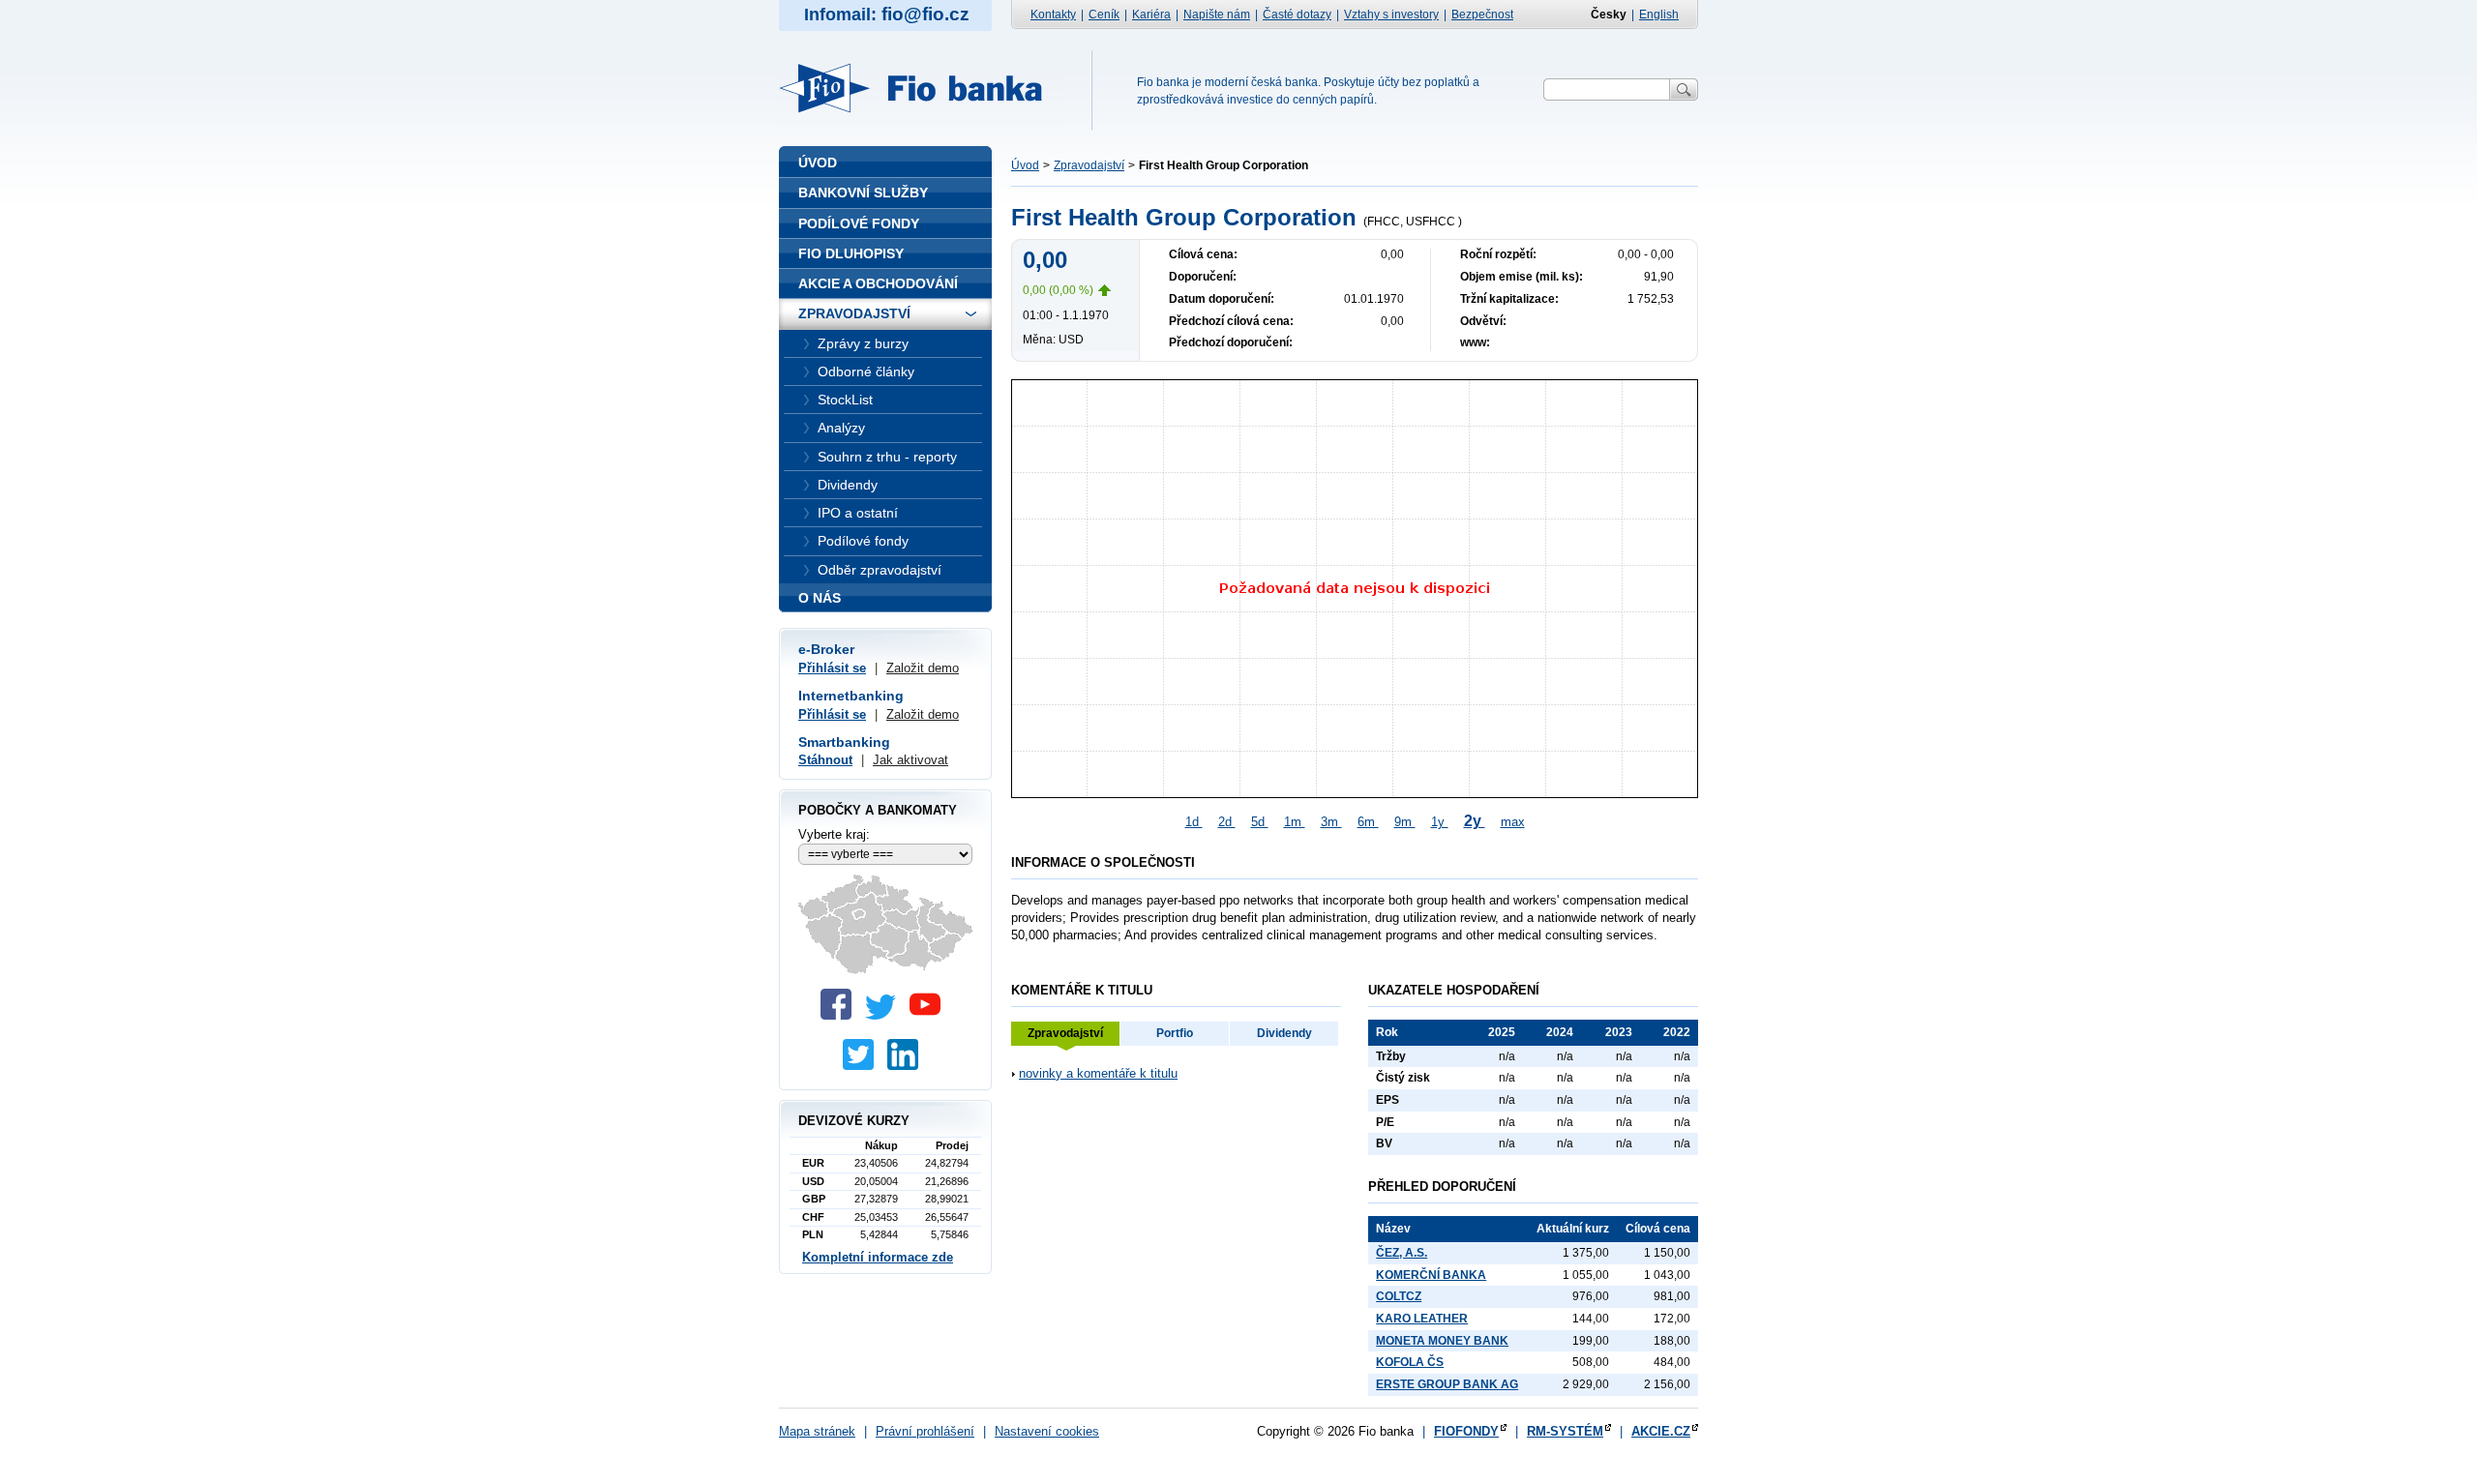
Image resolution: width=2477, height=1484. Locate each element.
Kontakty (1053, 15)
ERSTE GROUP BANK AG (1447, 1384)
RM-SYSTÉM (1565, 1431)
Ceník (1104, 15)
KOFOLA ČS (1410, 1362)
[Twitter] (885, 1015)
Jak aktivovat (910, 760)
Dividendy (1284, 1033)
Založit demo (923, 668)
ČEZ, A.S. (1402, 1253)
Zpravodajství (1089, 165)
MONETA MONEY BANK (1442, 1341)
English (1659, 15)
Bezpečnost (1482, 15)
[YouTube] (930, 1015)
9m (1405, 822)
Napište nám (1217, 15)
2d (1227, 822)
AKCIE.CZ (1661, 1431)
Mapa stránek (817, 1431)
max (1513, 822)
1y (1440, 822)
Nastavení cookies (1047, 1431)
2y (1475, 821)
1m (1295, 822)
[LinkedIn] (908, 1066)
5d (1260, 822)
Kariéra (1151, 15)
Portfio (1175, 1033)
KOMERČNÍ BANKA (1431, 1275)
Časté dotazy (1297, 15)
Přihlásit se (832, 668)
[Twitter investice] (863, 1066)
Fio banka (922, 88)
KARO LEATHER (1422, 1319)
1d (1194, 822)
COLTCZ (1399, 1296)
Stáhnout (825, 760)
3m (1331, 822)
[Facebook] (841, 1015)
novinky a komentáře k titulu (1098, 1073)
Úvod (1025, 165)
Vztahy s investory (1391, 15)
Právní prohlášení (925, 1431)
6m (1368, 822)
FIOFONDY (1466, 1431)
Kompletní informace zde (878, 1257)
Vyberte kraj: (834, 834)
